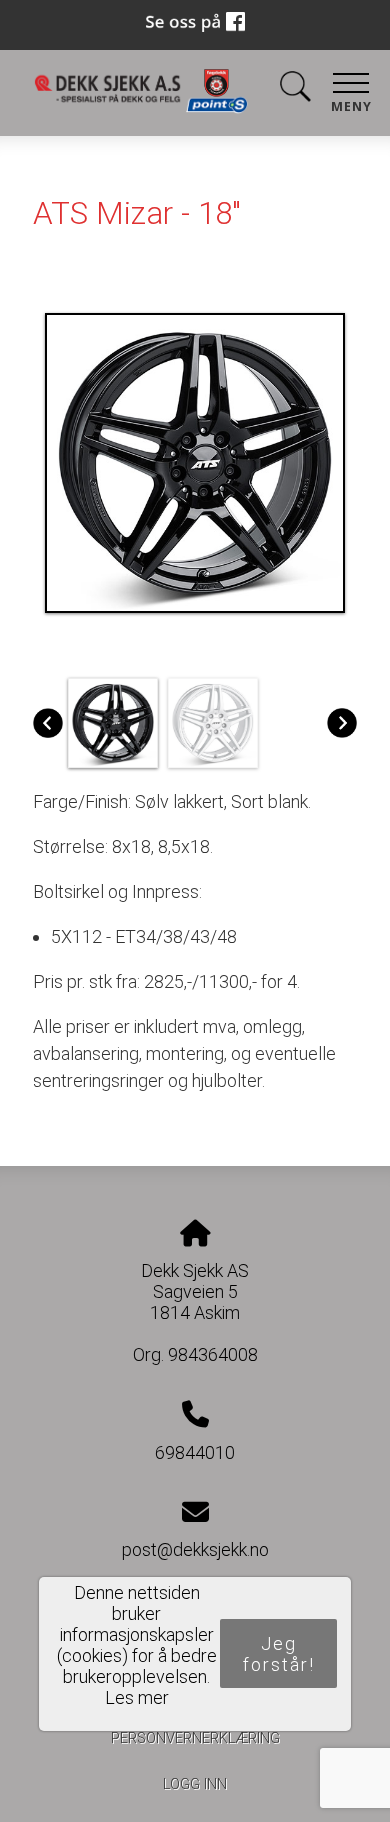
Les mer (137, 1697)
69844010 (195, 1452)
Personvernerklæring (195, 1738)
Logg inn (195, 1784)
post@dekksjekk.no (195, 1549)
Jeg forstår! (279, 1654)
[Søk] (295, 90)
